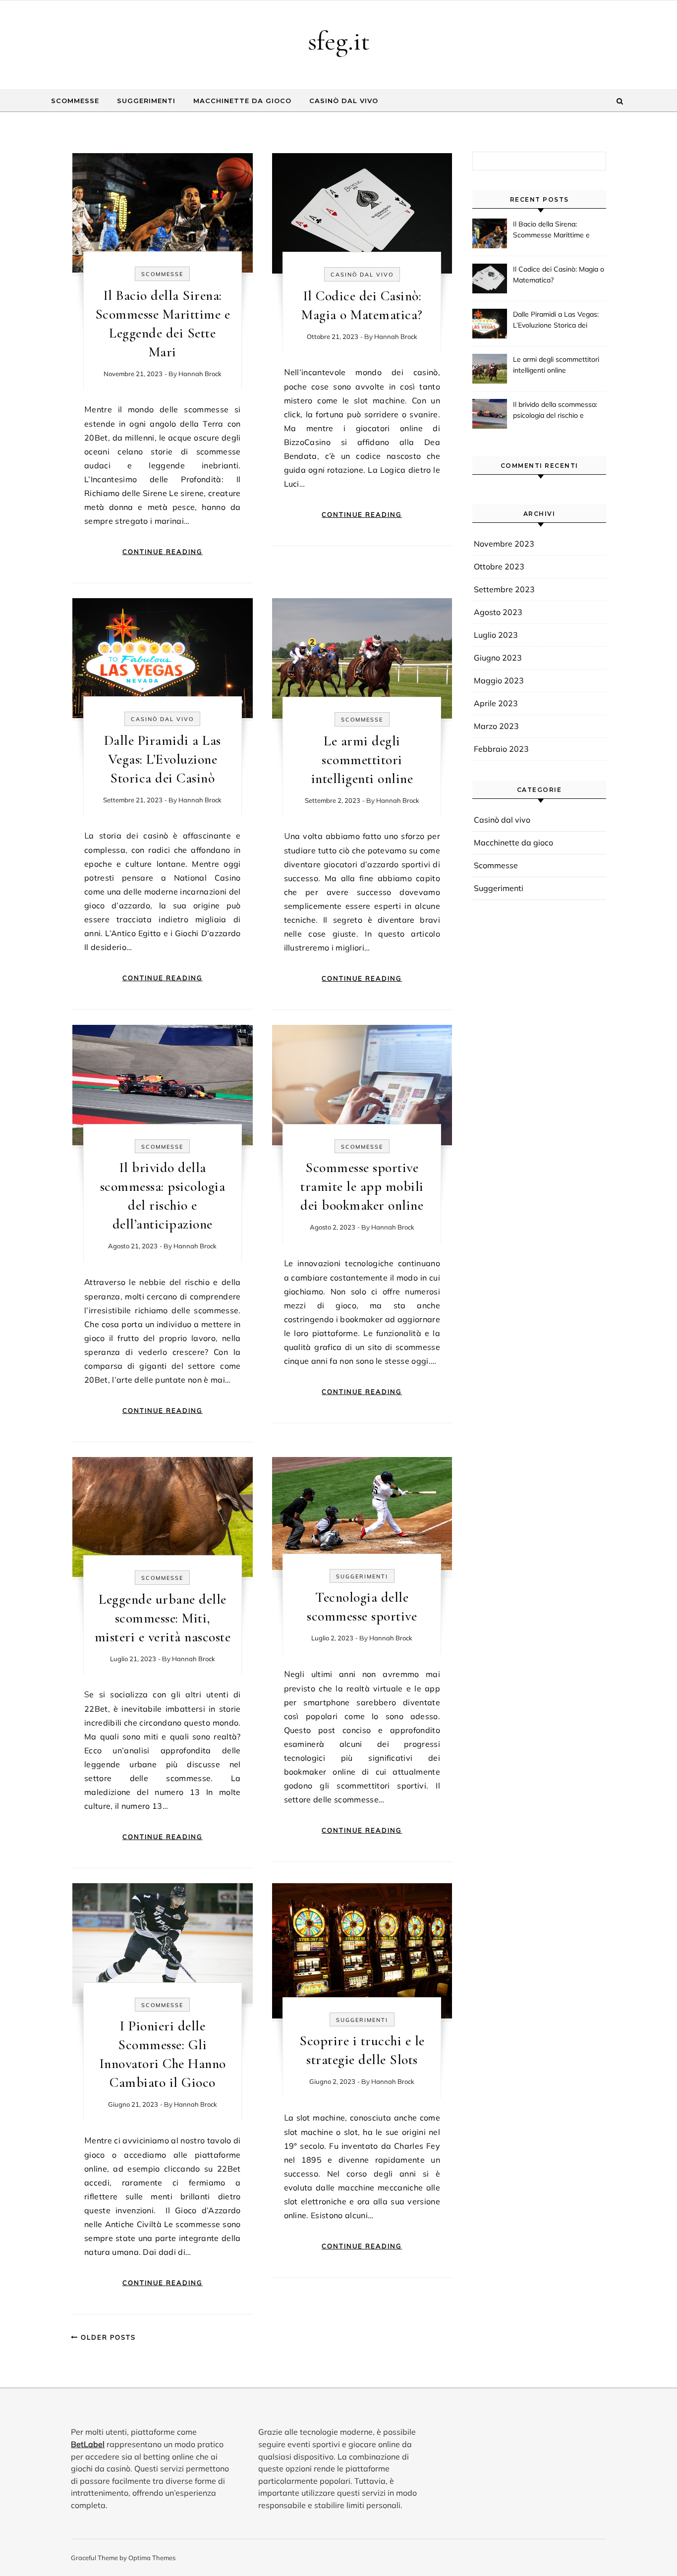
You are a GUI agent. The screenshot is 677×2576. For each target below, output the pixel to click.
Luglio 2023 (496, 635)
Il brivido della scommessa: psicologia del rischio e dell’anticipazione (555, 411)
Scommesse (75, 101)
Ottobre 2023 (499, 566)
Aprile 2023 (496, 703)
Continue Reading (163, 552)
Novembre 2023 (504, 544)
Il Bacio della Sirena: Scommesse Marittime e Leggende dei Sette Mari (552, 230)
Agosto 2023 (498, 612)
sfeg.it (339, 41)
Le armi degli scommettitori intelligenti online (362, 760)
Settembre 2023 (504, 589)
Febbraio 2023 (501, 749)
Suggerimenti (146, 101)
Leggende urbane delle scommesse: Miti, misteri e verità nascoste (163, 1618)
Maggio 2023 (499, 680)
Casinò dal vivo (344, 101)
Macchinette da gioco (242, 101)
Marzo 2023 (496, 726)
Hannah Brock (200, 374)
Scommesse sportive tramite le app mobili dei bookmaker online (362, 1186)
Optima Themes (152, 2558)
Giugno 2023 (498, 658)
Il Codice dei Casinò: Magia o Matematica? (559, 275)
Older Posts (107, 2337)
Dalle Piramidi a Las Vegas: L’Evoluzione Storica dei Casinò (163, 759)
